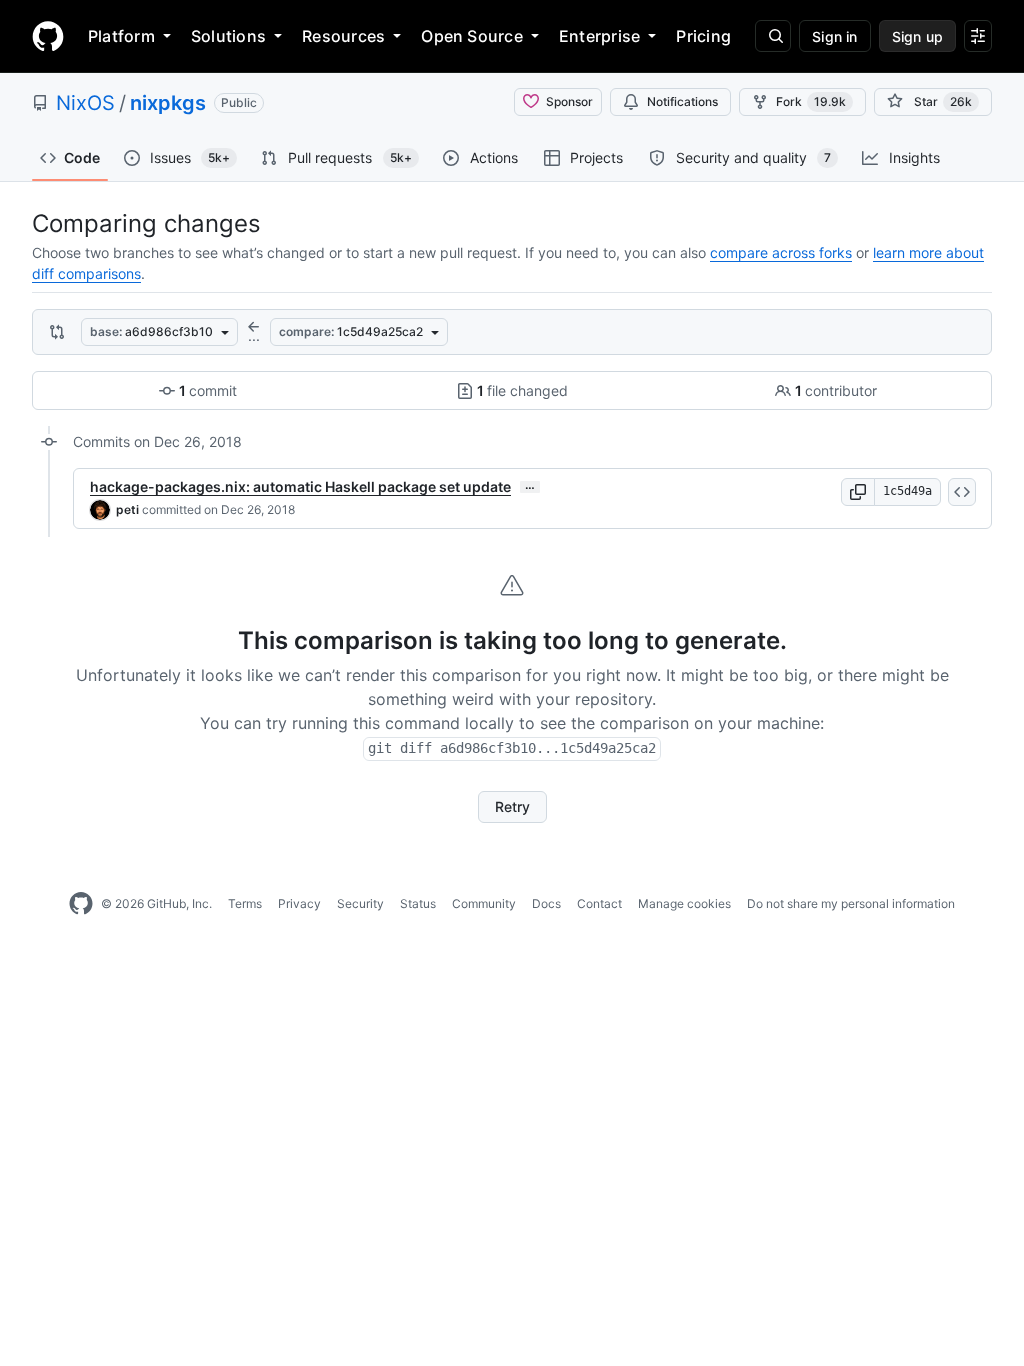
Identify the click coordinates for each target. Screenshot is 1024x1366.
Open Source (472, 36)
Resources (343, 36)
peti (127, 509)
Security (360, 903)
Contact (599, 903)
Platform (121, 36)
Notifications (682, 101)
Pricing (703, 36)
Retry (512, 806)
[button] (858, 492)
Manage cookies (684, 903)
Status (418, 903)
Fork (811, 101)
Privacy (299, 903)
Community (484, 903)
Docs (546, 903)
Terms (245, 903)
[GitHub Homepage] (81, 904)
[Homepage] (48, 36)
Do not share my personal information (851, 903)
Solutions (228, 36)
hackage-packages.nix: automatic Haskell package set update (300, 486)
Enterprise (599, 36)
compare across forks (781, 252)
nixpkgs (168, 103)
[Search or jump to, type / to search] (773, 36)
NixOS (85, 103)
